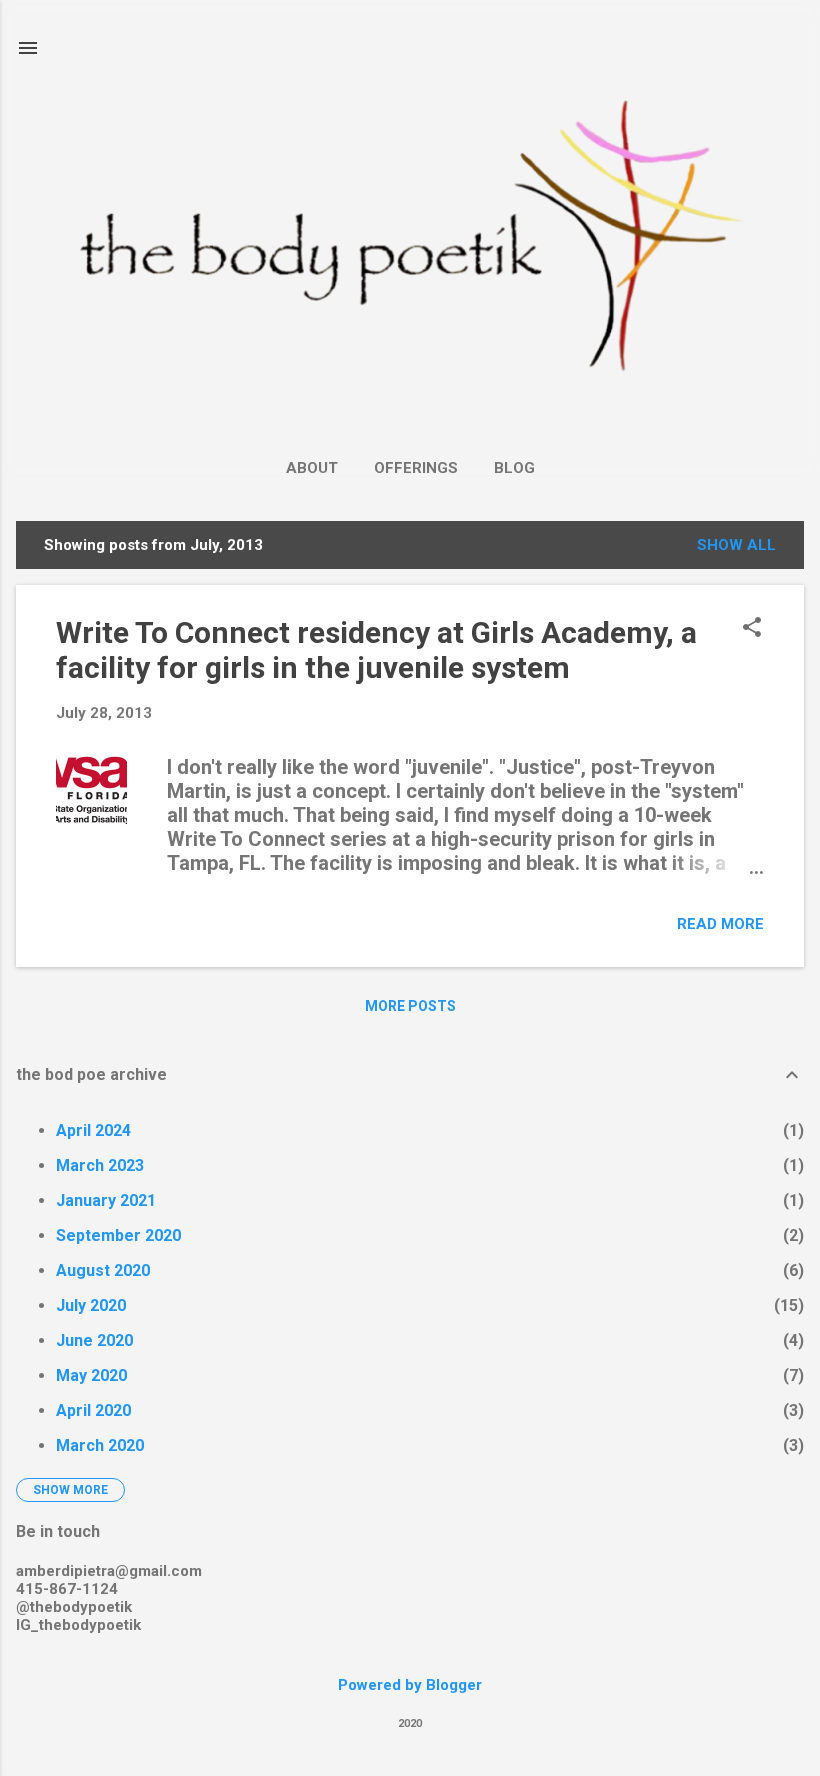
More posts (410, 1006)
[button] (752, 629)
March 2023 (100, 1165)
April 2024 (93, 1130)
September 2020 (118, 1235)
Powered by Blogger (410, 1685)
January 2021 (106, 1200)
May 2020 (91, 1375)
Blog (514, 468)
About (312, 468)
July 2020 (91, 1305)
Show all (736, 545)
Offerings (416, 468)
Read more (720, 924)
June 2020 (94, 1340)
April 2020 (93, 1410)
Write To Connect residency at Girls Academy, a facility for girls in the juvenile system (376, 650)
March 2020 (100, 1445)
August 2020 (103, 1270)
